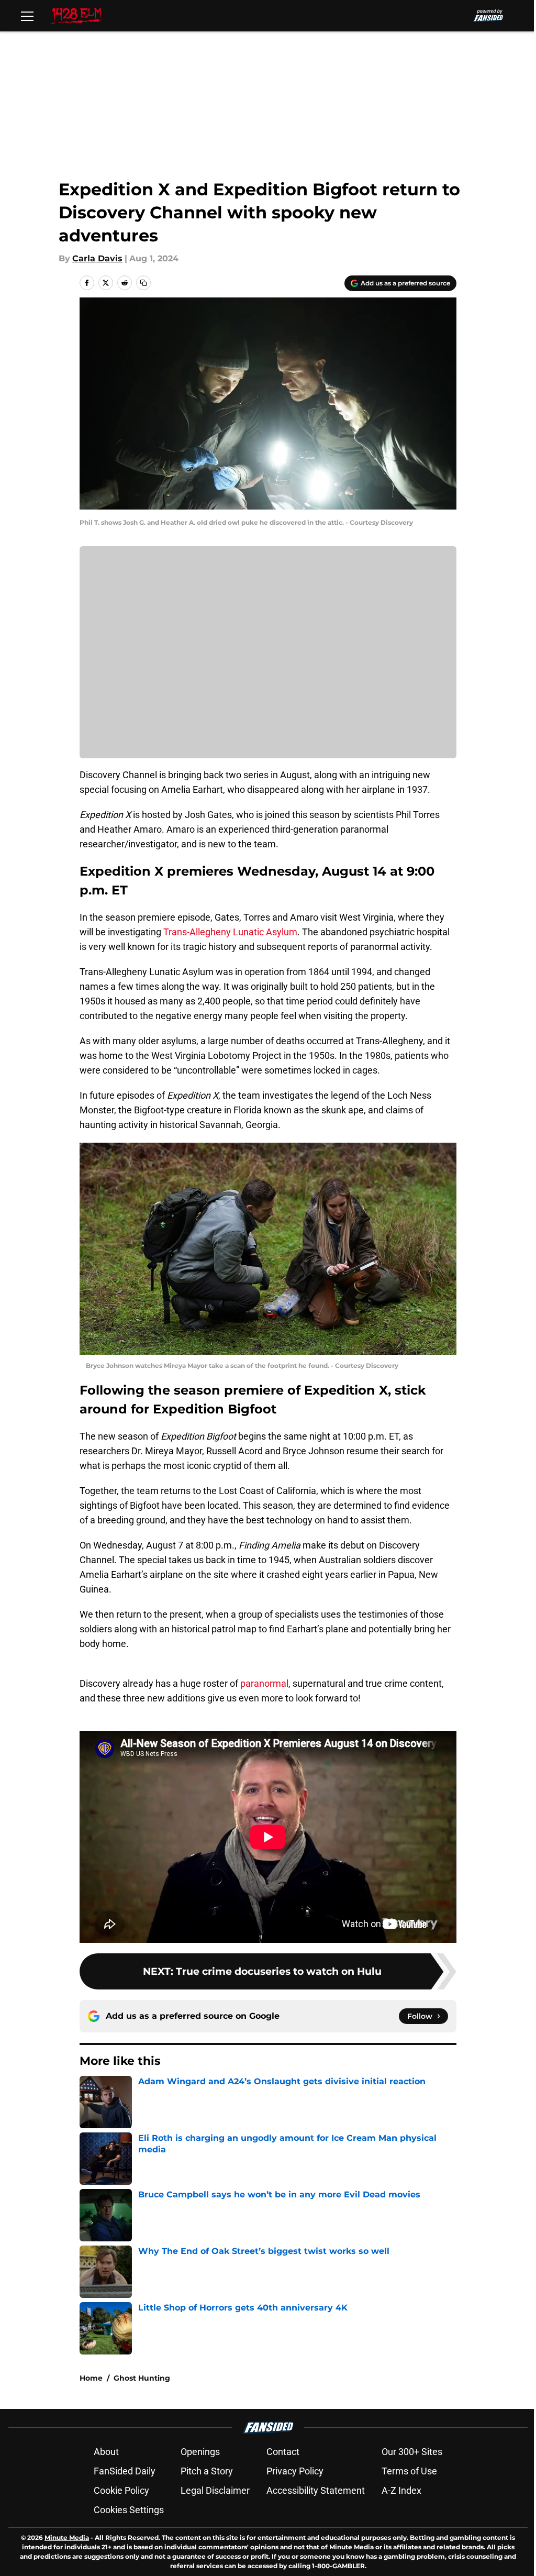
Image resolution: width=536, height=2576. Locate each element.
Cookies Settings (129, 2510)
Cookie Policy (121, 2490)
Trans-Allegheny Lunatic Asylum (230, 932)
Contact (283, 2452)
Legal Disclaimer (215, 2490)
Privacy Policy (295, 2471)
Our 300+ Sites (412, 2452)
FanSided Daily (125, 2471)
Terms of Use (409, 2471)
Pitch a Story (207, 2471)
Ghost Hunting (142, 2378)
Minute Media (67, 2538)
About (106, 2452)
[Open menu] (27, 16)
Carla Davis (97, 258)
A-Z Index (401, 2490)
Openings (200, 2452)
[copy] (143, 283)
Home (91, 2378)
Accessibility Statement (316, 2490)
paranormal (264, 1683)
